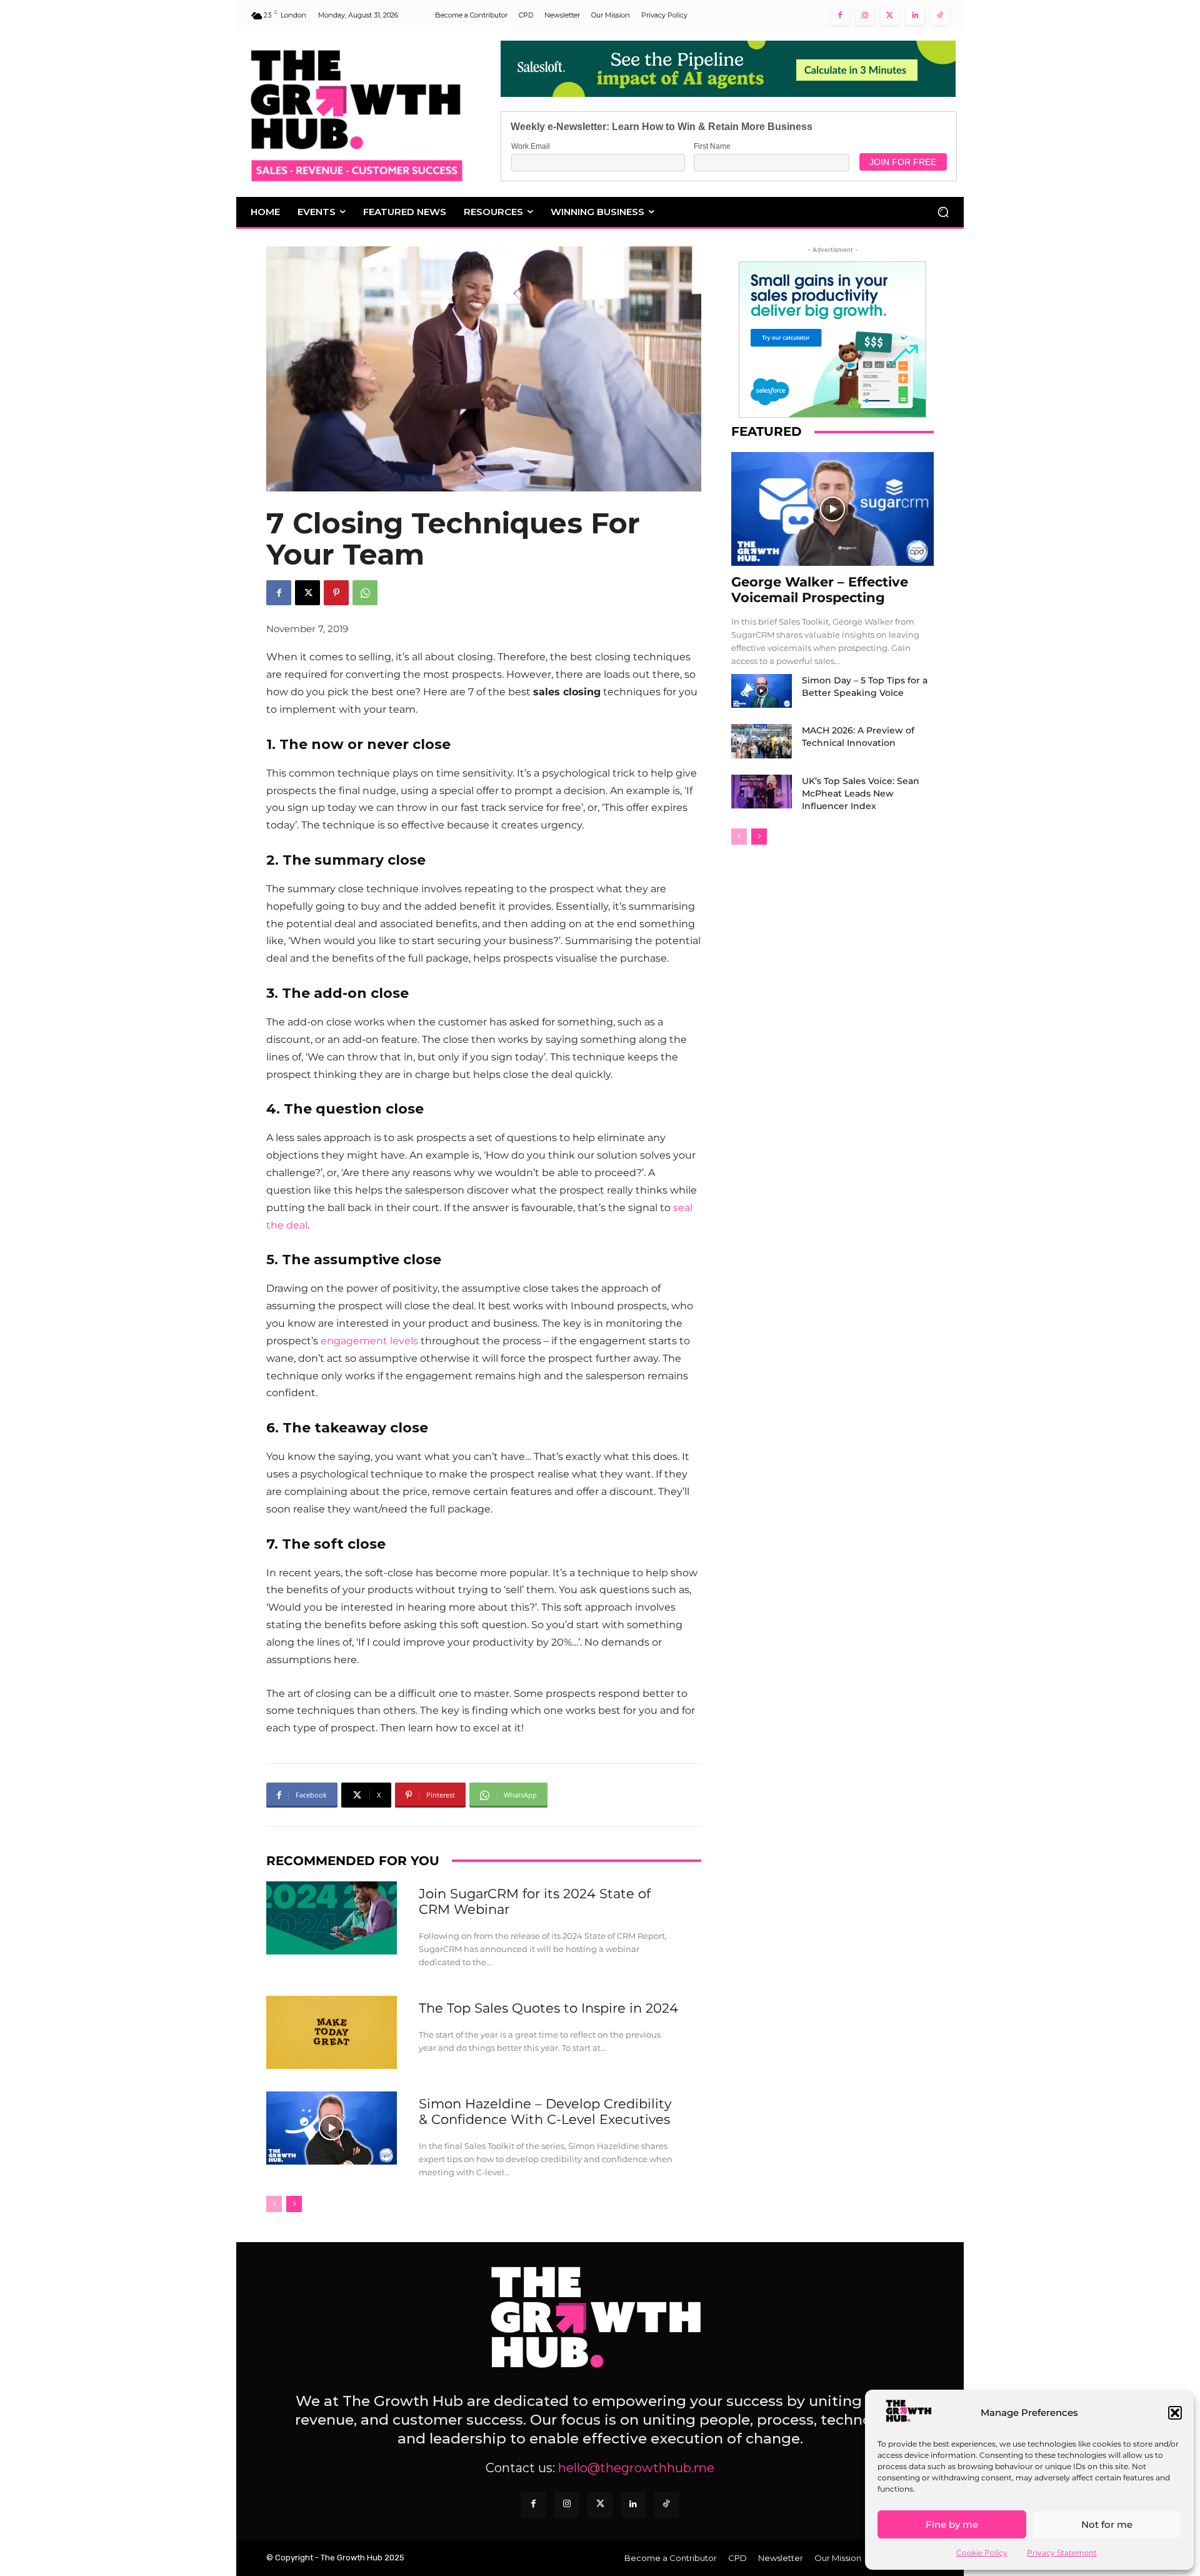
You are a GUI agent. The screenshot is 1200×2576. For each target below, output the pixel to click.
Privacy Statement (1062, 2553)
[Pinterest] (336, 593)
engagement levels (369, 1341)
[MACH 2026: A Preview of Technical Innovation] (762, 741)
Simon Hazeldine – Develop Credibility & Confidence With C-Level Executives (545, 2111)
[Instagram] (865, 16)
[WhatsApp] (365, 593)
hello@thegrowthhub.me (636, 2468)
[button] (1175, 2413)
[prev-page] (274, 2204)
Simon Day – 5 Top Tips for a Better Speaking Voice (865, 687)
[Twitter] (890, 16)
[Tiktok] (940, 16)
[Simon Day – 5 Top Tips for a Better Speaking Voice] (762, 691)
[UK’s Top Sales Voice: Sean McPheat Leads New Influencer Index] (762, 792)
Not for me (1107, 2524)
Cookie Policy (982, 2553)
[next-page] (294, 2204)
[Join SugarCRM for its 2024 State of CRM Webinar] (332, 1918)
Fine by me (952, 2524)
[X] (307, 593)
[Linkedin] (915, 16)
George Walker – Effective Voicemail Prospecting (820, 590)
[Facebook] (840, 16)
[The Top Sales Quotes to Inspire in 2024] (332, 2032)
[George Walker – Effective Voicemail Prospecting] (832, 509)
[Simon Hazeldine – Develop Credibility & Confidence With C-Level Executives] (332, 2128)
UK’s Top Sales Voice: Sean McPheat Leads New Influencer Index (861, 793)
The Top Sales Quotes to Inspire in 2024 (548, 2008)
